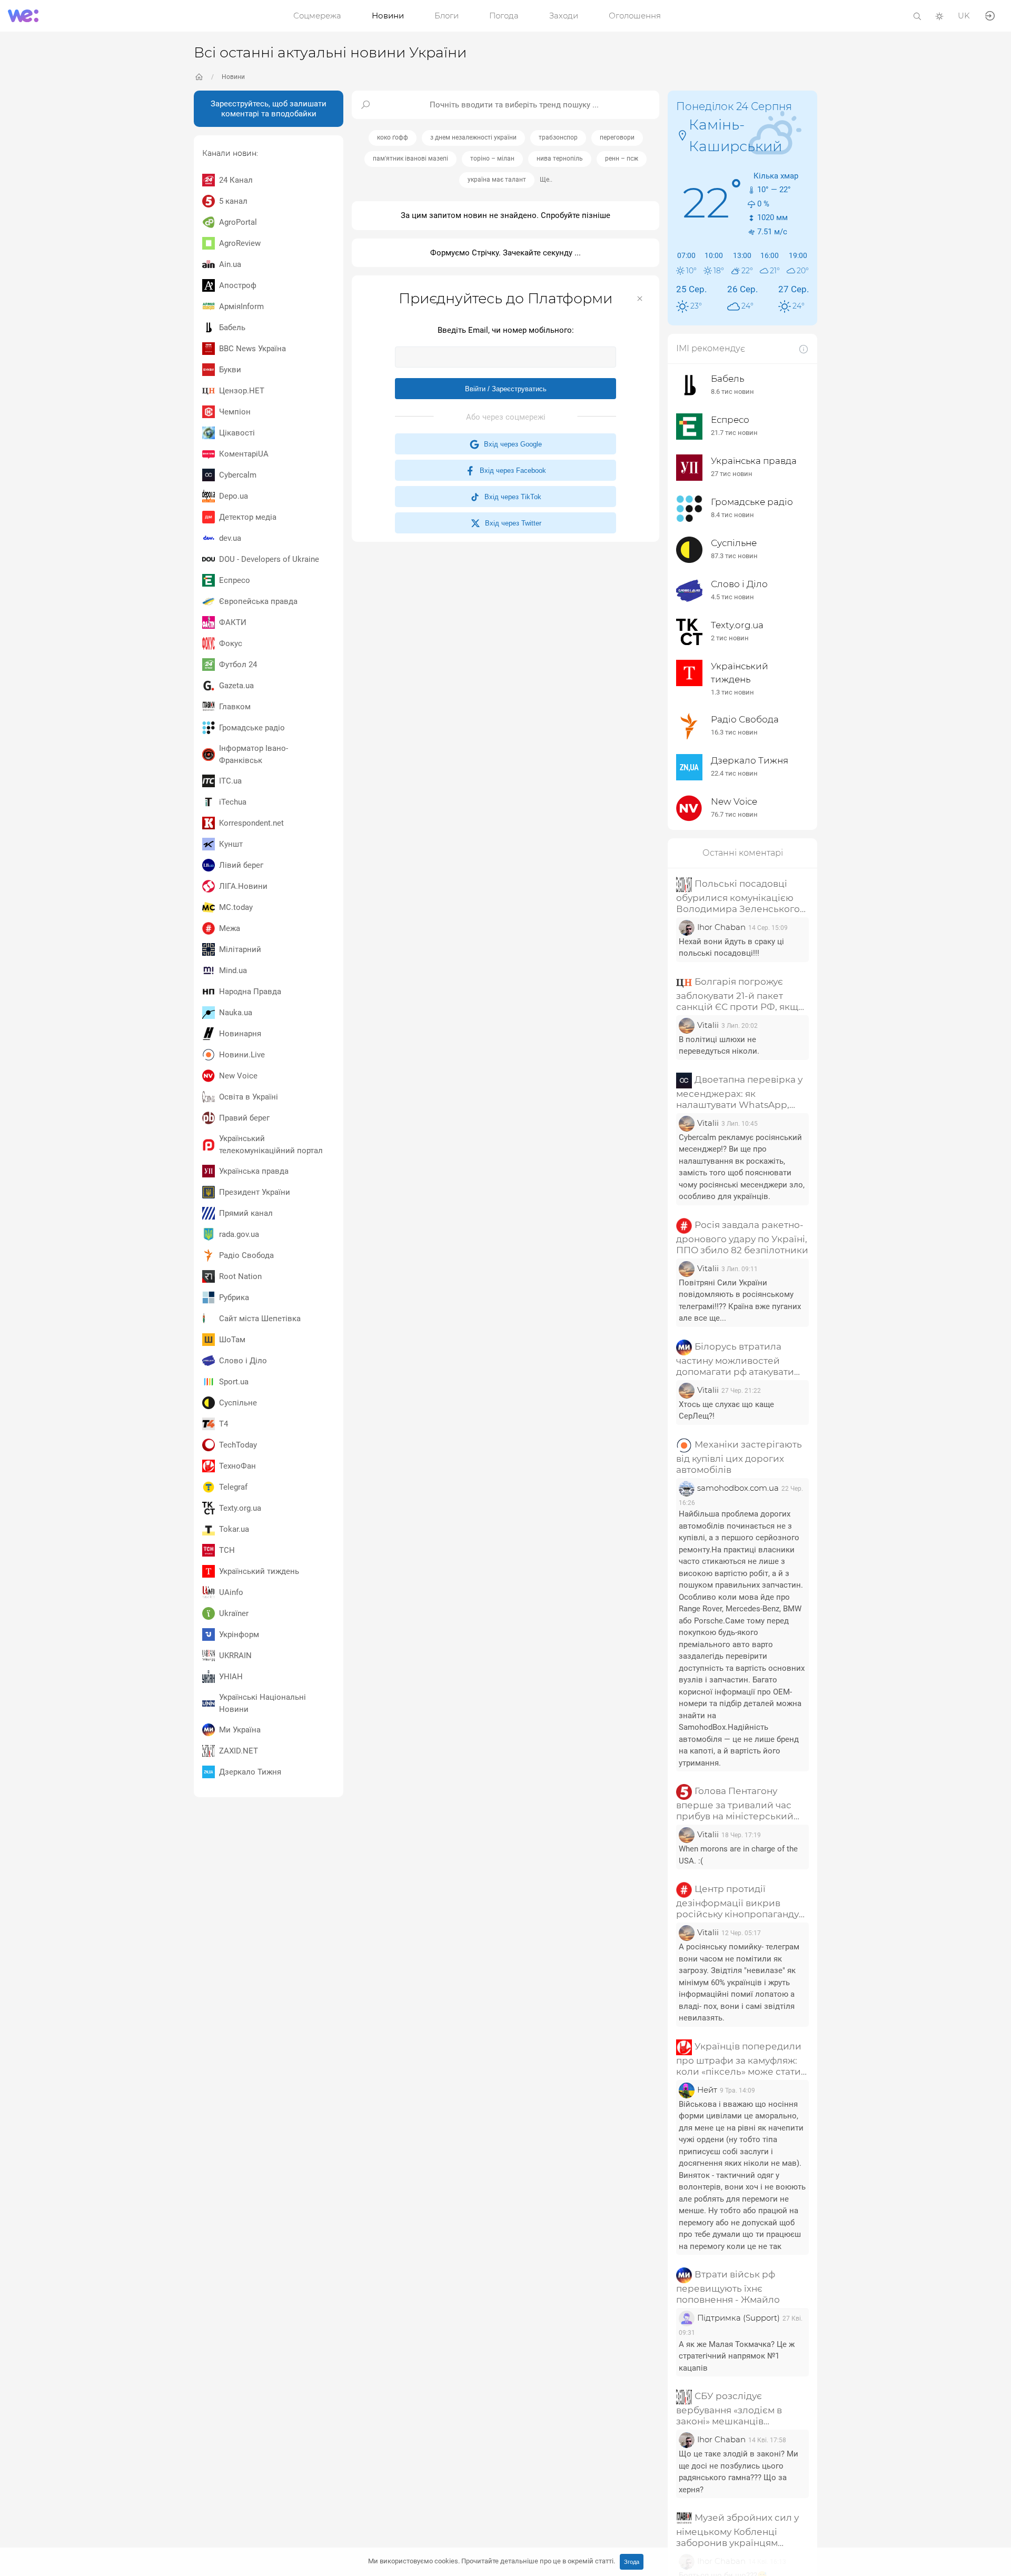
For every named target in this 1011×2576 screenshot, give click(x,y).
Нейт (707, 2090)
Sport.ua (234, 1382)
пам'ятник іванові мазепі (410, 158)
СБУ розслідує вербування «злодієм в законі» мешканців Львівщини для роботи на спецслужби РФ (736, 2409)
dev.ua (230, 538)
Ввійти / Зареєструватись (506, 389)
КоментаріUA (244, 454)
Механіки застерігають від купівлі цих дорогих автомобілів (739, 1457)
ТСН (227, 1550)
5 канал (233, 201)
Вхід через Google (511, 444)
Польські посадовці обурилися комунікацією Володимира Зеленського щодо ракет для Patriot (738, 896)
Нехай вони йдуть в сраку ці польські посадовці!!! (731, 948)
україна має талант (497, 180)
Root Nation (240, 1276)
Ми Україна (240, 1730)
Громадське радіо (252, 728)
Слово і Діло (243, 1361)
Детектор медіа (248, 517)
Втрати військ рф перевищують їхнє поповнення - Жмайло (728, 2287)
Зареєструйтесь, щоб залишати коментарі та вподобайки (269, 109)
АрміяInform (241, 306)
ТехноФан (237, 1466)
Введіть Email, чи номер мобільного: (506, 330)
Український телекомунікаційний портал (271, 1145)
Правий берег (244, 1118)
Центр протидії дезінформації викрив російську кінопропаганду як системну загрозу (737, 1902)
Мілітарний (240, 949)
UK (964, 16)
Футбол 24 (238, 665)
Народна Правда (250, 992)
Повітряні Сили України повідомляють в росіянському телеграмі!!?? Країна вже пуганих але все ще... (740, 1301)
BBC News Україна (252, 349)
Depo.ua (234, 496)
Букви (230, 370)
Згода (632, 2562)
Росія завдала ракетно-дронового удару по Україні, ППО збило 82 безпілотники (742, 1237)
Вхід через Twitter (511, 523)
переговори (617, 137)
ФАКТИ (233, 622)
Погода (504, 16)
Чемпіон (235, 412)
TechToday (238, 1445)
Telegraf (233, 1487)
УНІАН (231, 1677)
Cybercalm (238, 475)
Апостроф (238, 285)
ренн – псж (622, 158)
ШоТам (232, 1340)
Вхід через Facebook (511, 470)
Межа (230, 928)
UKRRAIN (235, 1656)
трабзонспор (558, 137)
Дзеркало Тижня (250, 1772)
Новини (388, 16)
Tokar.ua (234, 1529)
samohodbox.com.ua (738, 1488)
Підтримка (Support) (739, 2318)
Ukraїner (234, 1613)
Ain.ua (230, 264)
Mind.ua (233, 970)
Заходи (564, 16)
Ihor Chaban (721, 927)
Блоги (447, 16)
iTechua (233, 802)
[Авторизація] (990, 15)
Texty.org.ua (240, 1508)
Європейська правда (258, 601)
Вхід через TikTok (511, 497)
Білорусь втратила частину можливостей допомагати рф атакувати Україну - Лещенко (735, 1359)
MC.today (236, 907)
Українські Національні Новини (262, 1703)
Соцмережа (317, 16)
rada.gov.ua (239, 1234)
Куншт (231, 844)
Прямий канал (246, 1213)
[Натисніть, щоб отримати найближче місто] (682, 135)
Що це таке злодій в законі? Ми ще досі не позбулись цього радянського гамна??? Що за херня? (739, 2472)
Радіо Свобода (246, 1255)
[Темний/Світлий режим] (939, 16)
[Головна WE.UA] (199, 77)
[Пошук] (917, 16)
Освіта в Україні (249, 1097)
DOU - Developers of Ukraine (269, 559)
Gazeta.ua (236, 686)
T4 (224, 1424)
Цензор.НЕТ (242, 391)
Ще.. (546, 180)
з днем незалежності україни (473, 137)
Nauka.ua (236, 1013)
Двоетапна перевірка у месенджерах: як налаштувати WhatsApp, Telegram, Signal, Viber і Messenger (739, 1092)
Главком (235, 707)
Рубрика (234, 1297)
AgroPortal (238, 222)
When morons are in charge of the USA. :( (738, 1855)
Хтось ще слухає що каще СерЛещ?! (726, 1410)
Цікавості (237, 433)
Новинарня (240, 1034)
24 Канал (236, 180)
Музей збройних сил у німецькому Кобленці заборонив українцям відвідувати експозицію (737, 2531)
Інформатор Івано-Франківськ (254, 754)
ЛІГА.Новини (243, 886)
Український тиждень (259, 1571)
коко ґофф (393, 137)
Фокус (231, 643)
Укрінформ (239, 1634)
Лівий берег (241, 865)
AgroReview (240, 243)
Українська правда (254, 1171)
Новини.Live (242, 1055)
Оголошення (635, 16)
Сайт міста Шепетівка (260, 1319)
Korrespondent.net (251, 823)
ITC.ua (230, 781)
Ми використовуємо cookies (492, 2561)
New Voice (238, 1076)
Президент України (255, 1192)
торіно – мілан (492, 158)
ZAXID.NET (239, 1751)
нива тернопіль (560, 158)
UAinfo (231, 1592)
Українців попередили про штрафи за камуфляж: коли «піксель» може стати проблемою (739, 2059)
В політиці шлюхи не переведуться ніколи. (719, 1046)
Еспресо (235, 580)
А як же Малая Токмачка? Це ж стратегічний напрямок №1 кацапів (737, 2356)
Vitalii (708, 1025)
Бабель (232, 328)
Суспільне (238, 1403)
